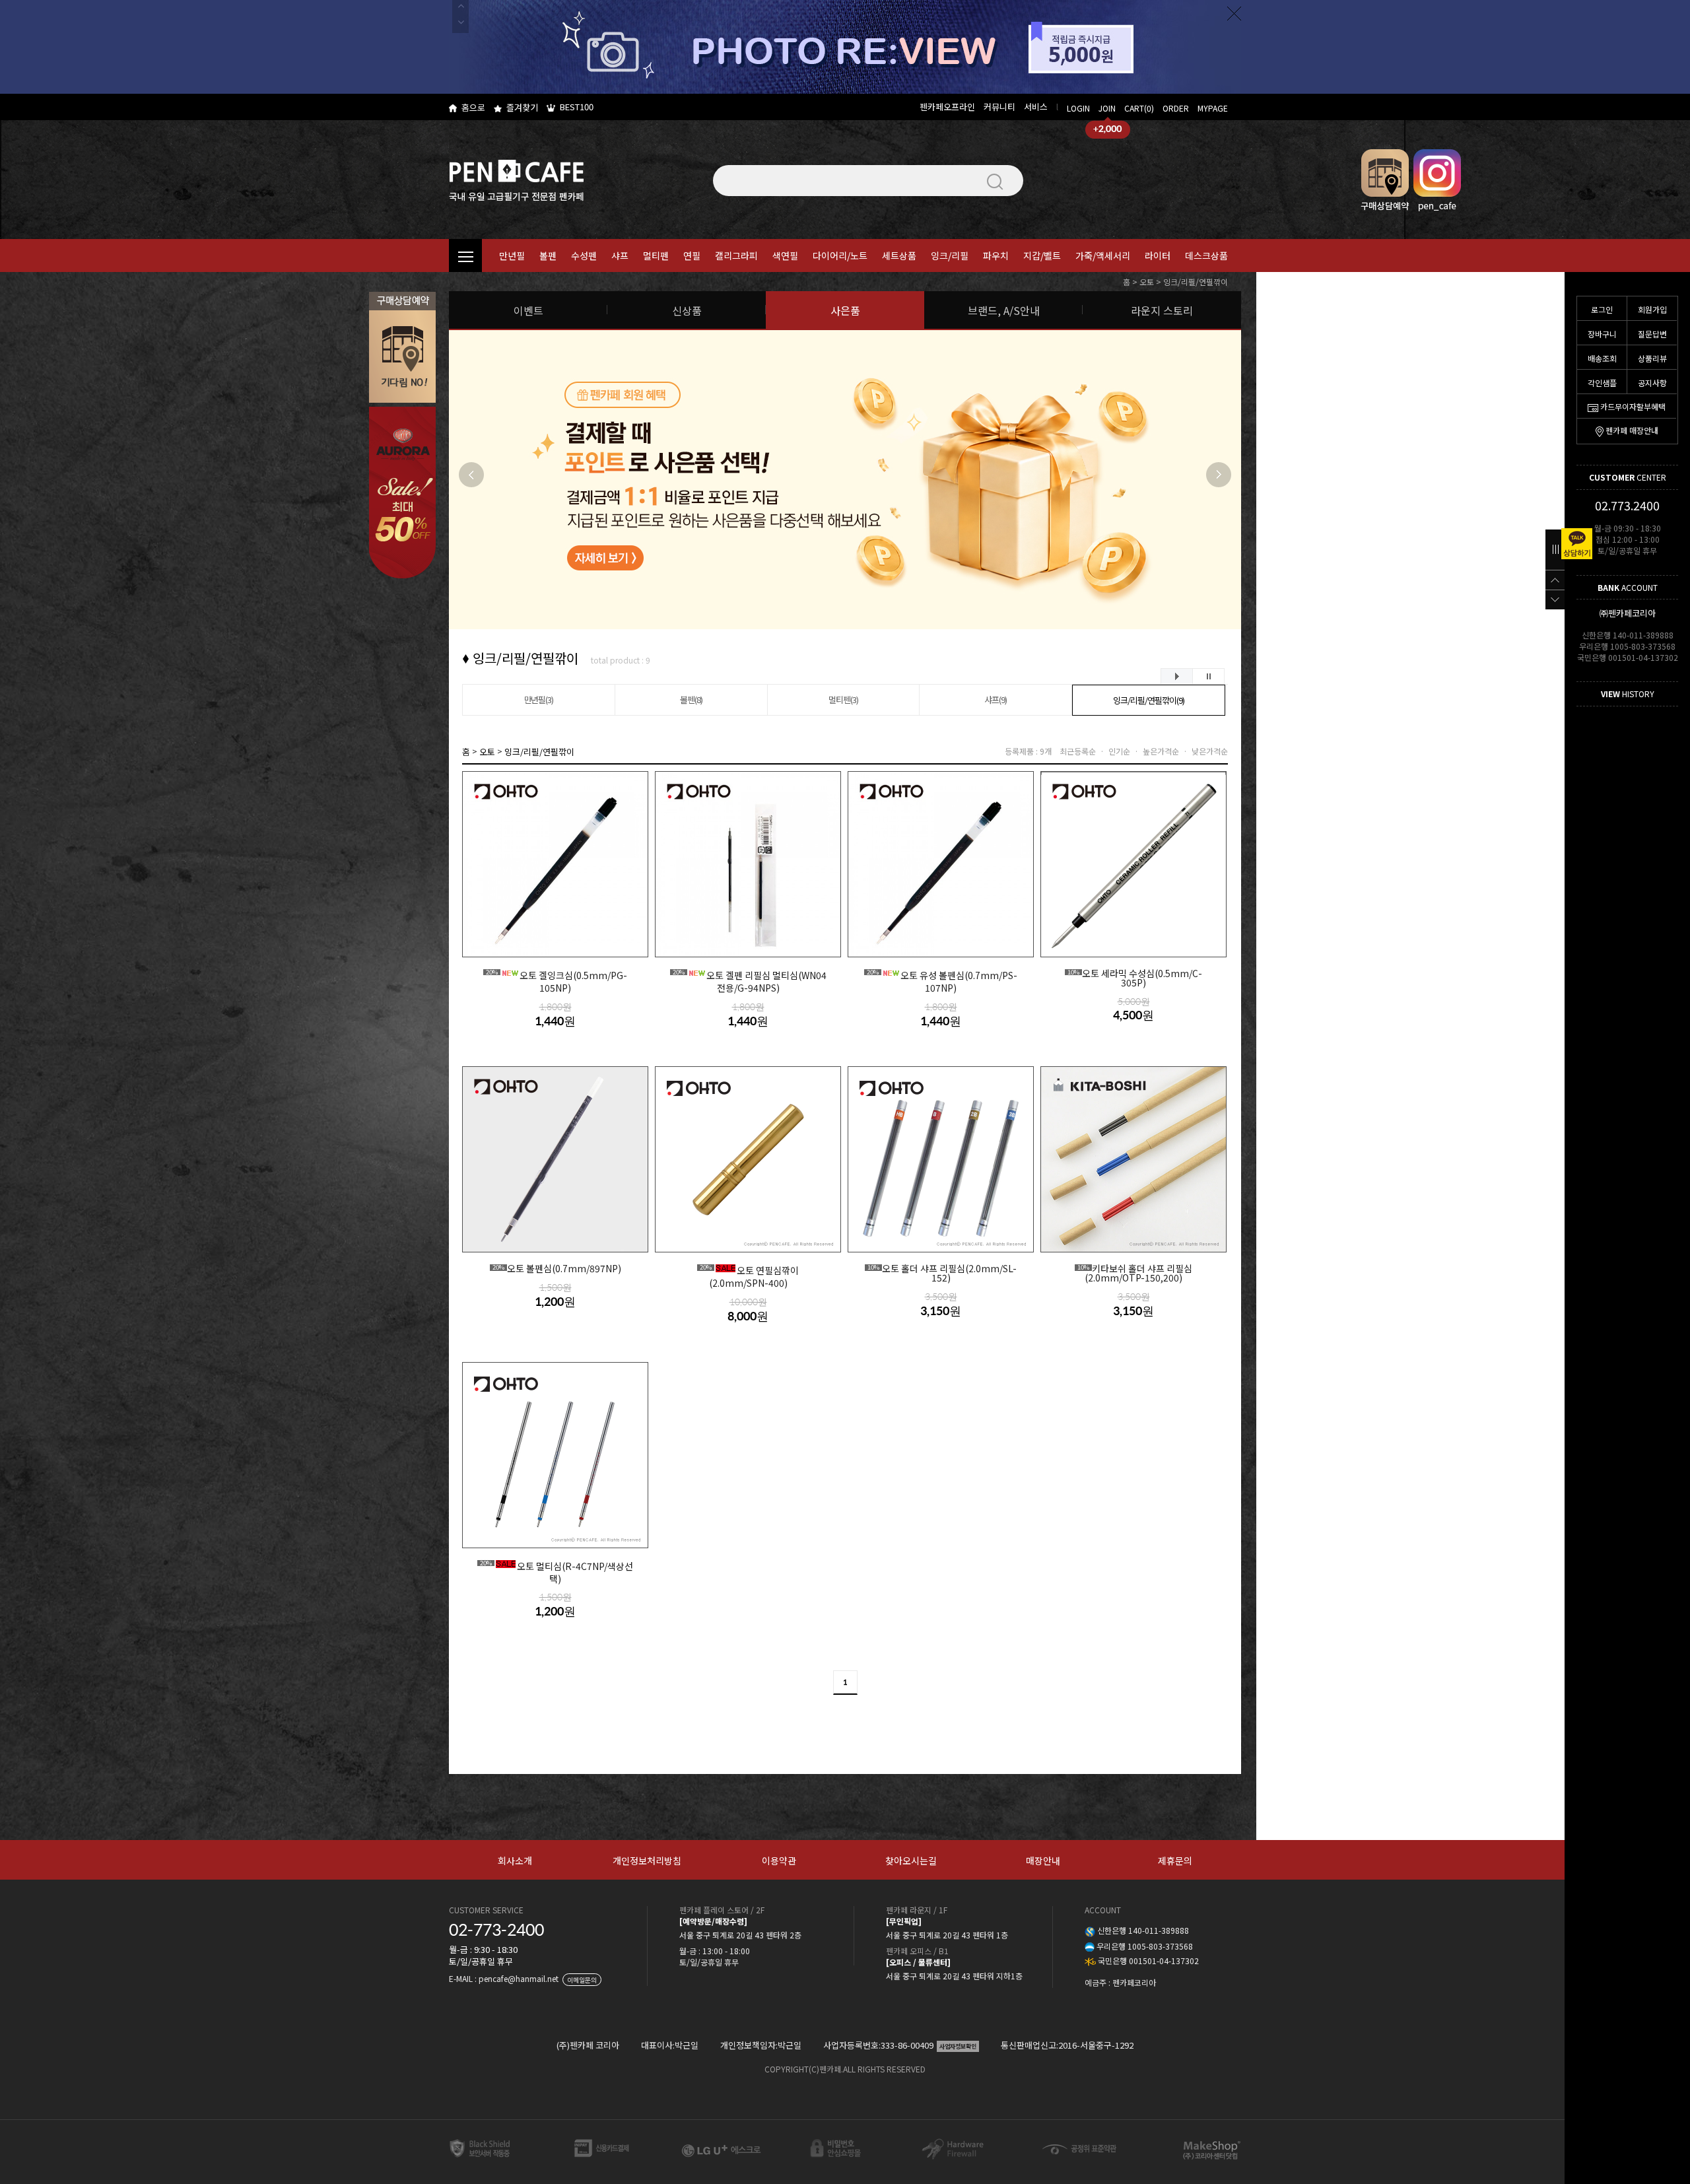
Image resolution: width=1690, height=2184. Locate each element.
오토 (1147, 282)
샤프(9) (996, 700)
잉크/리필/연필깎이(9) (1148, 700)
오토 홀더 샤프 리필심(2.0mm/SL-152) (942, 1273)
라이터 (1158, 256)
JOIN (1107, 108)
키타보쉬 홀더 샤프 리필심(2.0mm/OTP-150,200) (1135, 1273)
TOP (1555, 580)
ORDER (1176, 108)
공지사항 (1652, 383)
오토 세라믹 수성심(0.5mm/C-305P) (1135, 978)
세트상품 (899, 256)
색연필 (785, 256)
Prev (471, 475)
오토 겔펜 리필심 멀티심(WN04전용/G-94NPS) (750, 981)
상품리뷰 (1652, 358)
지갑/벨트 (1042, 256)
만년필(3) (539, 700)
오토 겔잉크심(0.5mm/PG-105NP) (557, 981)
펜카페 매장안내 (1632, 430)
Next (1219, 475)
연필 (692, 256)
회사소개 (515, 1860)
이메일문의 (582, 1980)
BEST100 (577, 107)
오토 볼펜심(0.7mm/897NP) (557, 1269)
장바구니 (1602, 334)
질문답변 (1652, 334)
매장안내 (1043, 1860)
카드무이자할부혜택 (1633, 406)
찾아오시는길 (911, 1860)
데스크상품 (1206, 256)
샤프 (620, 256)
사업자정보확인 (958, 2046)
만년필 (512, 256)
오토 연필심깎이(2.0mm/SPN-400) (749, 1276)
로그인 (1602, 309)
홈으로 (473, 107)
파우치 (996, 256)
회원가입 (1652, 309)
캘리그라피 (736, 256)
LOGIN (1078, 108)
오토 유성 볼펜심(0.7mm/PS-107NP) (942, 981)
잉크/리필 (950, 256)
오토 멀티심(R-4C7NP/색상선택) (557, 1572)
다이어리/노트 (840, 256)
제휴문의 (1175, 1860)
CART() (1139, 108)
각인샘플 (1602, 383)
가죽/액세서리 (1103, 256)
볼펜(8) (691, 700)
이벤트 (528, 310)
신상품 (687, 310)
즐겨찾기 (522, 107)
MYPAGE (1213, 108)
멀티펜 (656, 256)
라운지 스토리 (1162, 310)
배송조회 (1602, 358)
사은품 (845, 310)
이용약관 (779, 1860)
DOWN (1555, 599)
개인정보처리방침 (647, 1860)
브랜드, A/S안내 (1004, 310)
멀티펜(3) (843, 700)
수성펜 (584, 256)
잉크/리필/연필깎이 (1196, 282)
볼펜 (548, 256)
